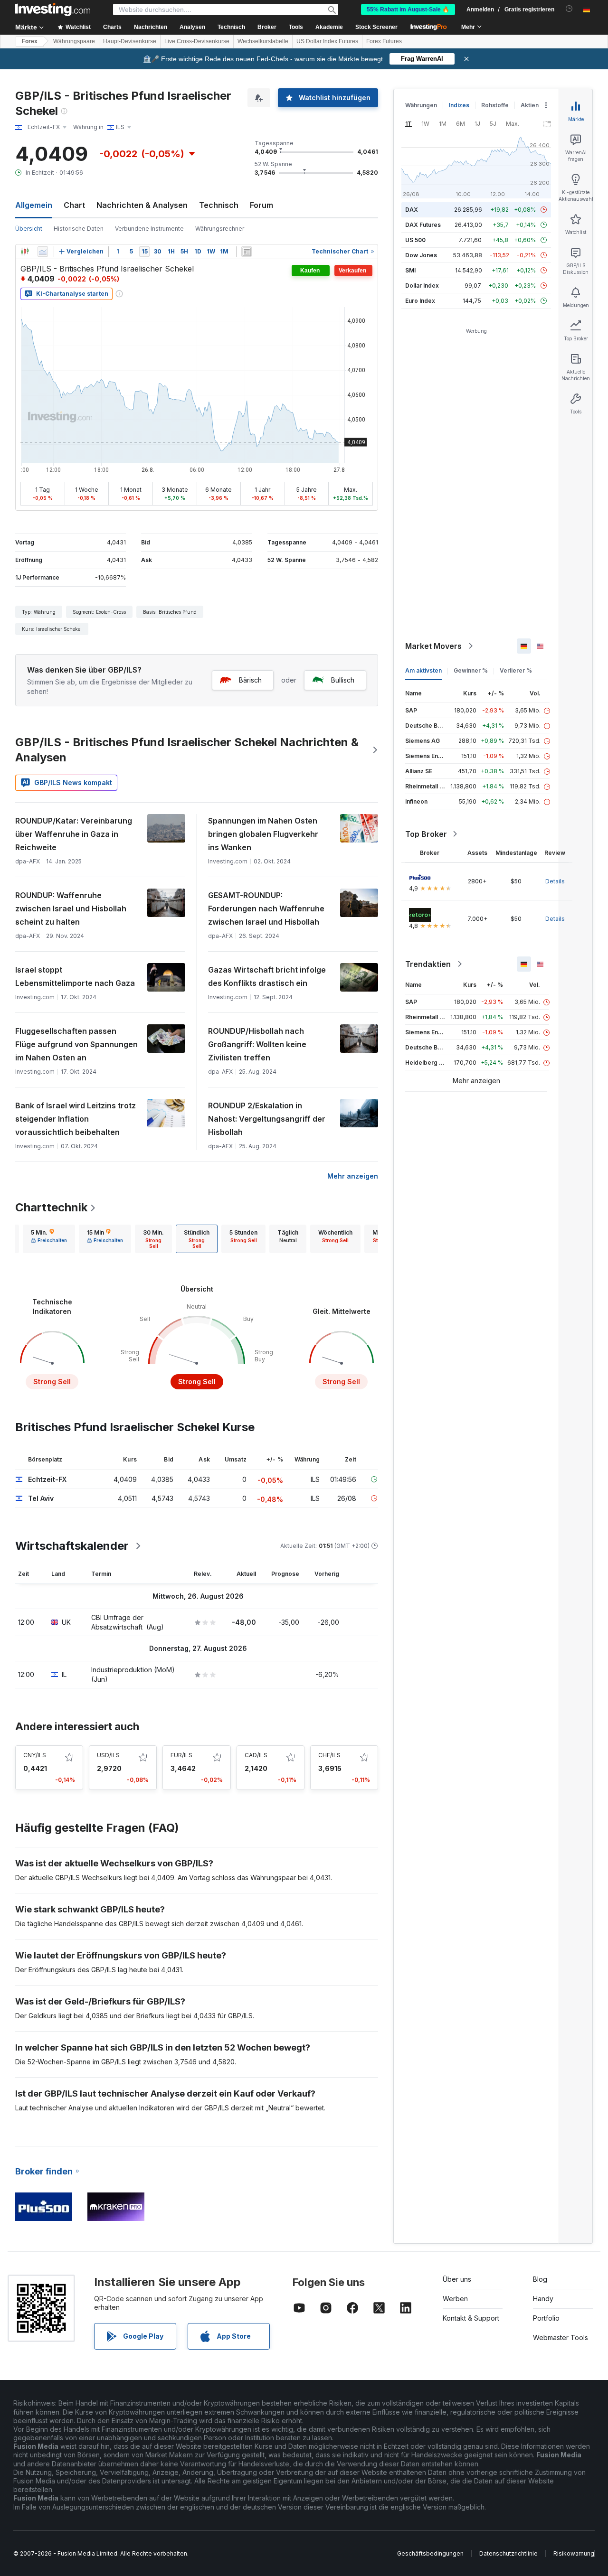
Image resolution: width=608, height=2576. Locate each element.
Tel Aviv (41, 1498)
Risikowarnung (574, 2553)
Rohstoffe (495, 105)
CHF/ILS (329, 1755)
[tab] (49, 1239)
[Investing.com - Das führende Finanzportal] (53, 9)
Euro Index (420, 301)
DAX (412, 210)
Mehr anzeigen (353, 1176)
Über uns (457, 2279)
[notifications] (569, 9)
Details (555, 881)
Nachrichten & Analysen (142, 205)
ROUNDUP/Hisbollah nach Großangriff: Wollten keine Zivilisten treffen (257, 1044)
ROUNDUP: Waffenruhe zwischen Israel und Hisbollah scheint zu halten (71, 909)
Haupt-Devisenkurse (130, 41)
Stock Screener (376, 27)
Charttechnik (51, 1207)
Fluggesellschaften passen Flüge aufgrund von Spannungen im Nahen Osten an (76, 1044)
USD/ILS (108, 1755)
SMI (410, 270)
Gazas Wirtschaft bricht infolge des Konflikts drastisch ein (267, 976)
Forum (261, 205)
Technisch (219, 205)
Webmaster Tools (560, 2337)
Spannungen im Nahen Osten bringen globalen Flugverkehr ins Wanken (263, 834)
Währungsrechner (220, 229)
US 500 (415, 240)
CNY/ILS (35, 1755)
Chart (74, 205)
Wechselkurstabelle (263, 41)
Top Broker (426, 834)
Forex (30, 41)
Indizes (459, 105)
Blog (540, 2279)
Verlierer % (516, 670)
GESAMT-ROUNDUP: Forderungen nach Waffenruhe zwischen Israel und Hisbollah (266, 909)
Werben (455, 2299)
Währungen (421, 105)
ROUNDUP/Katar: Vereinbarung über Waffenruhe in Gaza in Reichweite (74, 834)
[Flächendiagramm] (43, 252)
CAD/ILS (256, 1755)
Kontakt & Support (471, 2318)
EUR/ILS (181, 1755)
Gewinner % (471, 670)
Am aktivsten (423, 670)
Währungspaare (74, 41)
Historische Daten (79, 229)
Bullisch (343, 680)
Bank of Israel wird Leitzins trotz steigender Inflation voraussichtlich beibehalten (76, 1119)
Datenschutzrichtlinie (508, 2553)
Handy (543, 2299)
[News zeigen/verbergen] (247, 252)
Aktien (530, 105)
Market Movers (433, 646)
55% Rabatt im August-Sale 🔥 (408, 9)
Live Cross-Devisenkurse (197, 41)
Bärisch (250, 680)
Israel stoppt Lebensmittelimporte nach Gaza (75, 976)
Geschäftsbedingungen (430, 2553)
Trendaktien (428, 964)
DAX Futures (423, 225)
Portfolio (546, 2318)
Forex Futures (384, 41)
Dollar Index (422, 286)
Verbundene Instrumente (149, 229)
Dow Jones (421, 255)
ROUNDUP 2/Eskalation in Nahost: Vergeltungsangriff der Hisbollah (267, 1119)
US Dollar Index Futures (327, 41)
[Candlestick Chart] (25, 252)
